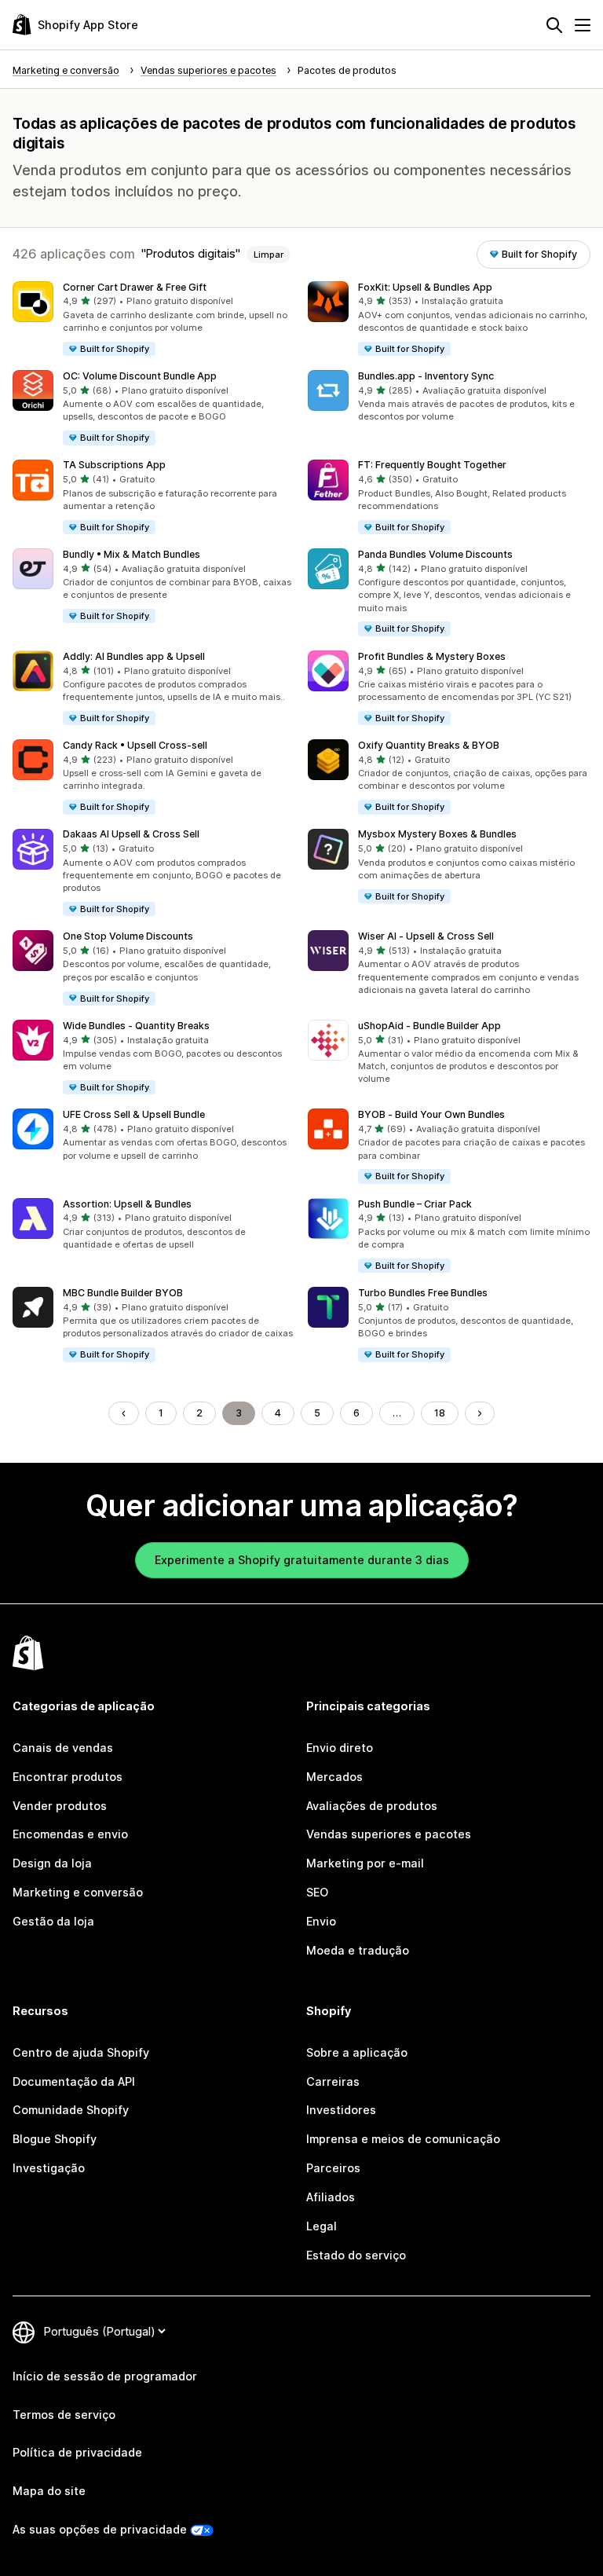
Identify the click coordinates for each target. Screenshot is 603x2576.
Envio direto (340, 1748)
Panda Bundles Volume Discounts (435, 554)
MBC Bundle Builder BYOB (123, 1293)
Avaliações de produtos (372, 1806)
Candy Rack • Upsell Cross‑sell (135, 745)
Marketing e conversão (78, 1892)
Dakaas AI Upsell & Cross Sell (131, 834)
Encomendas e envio (70, 1834)
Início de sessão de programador (105, 2376)
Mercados (334, 1777)
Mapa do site (49, 2491)
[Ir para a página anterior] (123, 1413)
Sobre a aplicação (357, 2052)
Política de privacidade (77, 2452)
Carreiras (333, 2081)
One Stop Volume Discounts (128, 936)
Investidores (341, 2110)
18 (440, 1413)
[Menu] (583, 25)
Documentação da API (74, 2081)
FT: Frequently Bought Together (432, 465)
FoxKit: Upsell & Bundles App (425, 287)
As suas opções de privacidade (100, 2529)
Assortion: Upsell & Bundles (127, 1204)
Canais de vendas (63, 1748)
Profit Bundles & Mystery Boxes (432, 656)
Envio (321, 1921)
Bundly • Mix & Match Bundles (132, 554)
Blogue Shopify (55, 2139)
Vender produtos (60, 1806)
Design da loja (52, 1863)
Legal (322, 2226)
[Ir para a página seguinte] (480, 1413)
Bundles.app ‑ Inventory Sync (426, 376)
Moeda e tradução (358, 1950)
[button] (154, 319)
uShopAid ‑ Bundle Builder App (429, 1026)
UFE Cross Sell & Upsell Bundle (134, 1114)
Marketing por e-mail (365, 1863)
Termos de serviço (64, 2415)
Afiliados (331, 2197)
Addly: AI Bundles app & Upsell (134, 656)
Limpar (269, 255)
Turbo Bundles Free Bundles (423, 1293)
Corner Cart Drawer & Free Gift (135, 287)
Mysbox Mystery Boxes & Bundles (437, 834)
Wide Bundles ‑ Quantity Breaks (136, 1026)
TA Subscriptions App (114, 465)
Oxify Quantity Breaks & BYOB (429, 745)
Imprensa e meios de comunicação (403, 2139)
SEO (317, 1892)
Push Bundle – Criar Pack (415, 1204)
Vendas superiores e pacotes (389, 1834)
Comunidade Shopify (71, 2110)
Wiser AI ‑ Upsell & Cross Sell (426, 936)
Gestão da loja (53, 1921)
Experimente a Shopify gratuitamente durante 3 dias (302, 1560)
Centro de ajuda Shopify (81, 2052)
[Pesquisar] (554, 25)
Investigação (49, 2168)
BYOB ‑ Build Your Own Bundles (431, 1114)
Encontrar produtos (68, 1777)
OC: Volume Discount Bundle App (140, 376)
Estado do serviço (356, 2255)
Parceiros (333, 2168)
